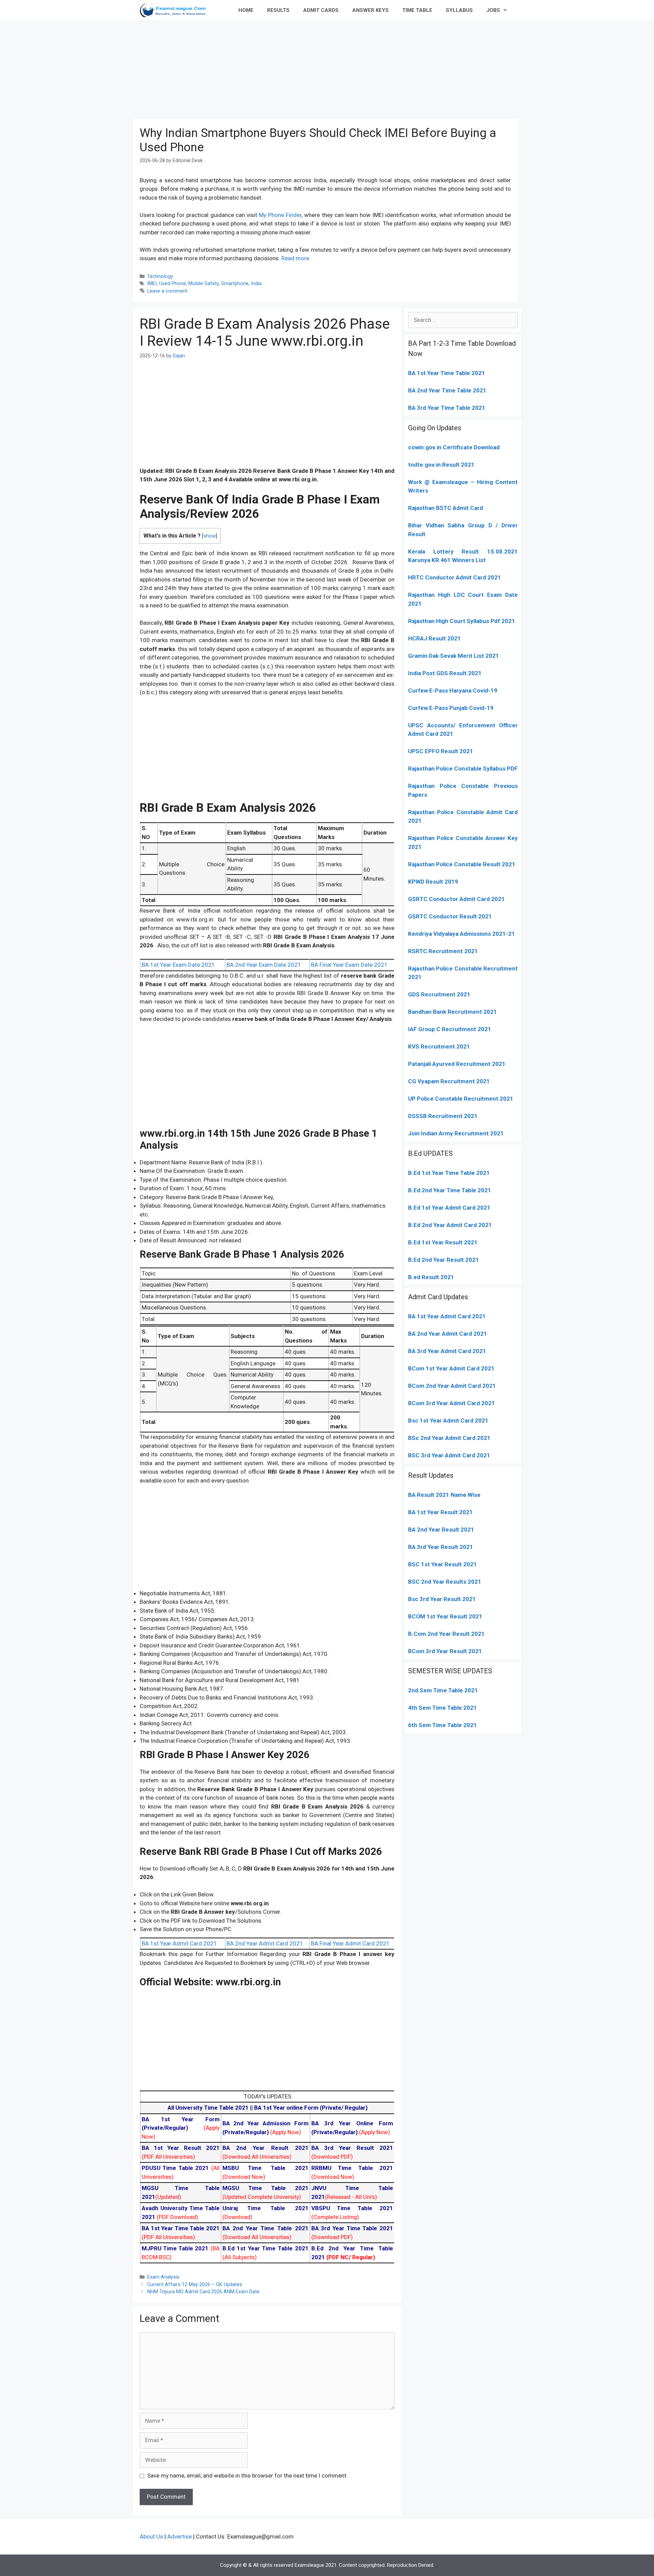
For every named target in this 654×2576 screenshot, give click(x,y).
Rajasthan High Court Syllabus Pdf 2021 (462, 621)
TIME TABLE (417, 10)
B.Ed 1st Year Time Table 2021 (449, 1173)
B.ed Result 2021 (431, 1277)
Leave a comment (167, 291)
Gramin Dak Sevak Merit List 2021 (454, 656)
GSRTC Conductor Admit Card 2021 (456, 899)
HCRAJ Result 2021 (434, 638)
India (256, 284)
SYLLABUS (459, 10)
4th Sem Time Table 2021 (442, 1708)
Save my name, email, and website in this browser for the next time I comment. (247, 2476)
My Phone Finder (280, 215)
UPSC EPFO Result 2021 (441, 751)
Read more (295, 258)
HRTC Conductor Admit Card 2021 (455, 577)
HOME (246, 10)
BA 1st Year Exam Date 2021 (178, 965)
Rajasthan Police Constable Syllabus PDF (463, 769)
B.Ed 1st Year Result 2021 (443, 1242)
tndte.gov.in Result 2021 (441, 465)
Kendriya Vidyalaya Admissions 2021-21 (462, 934)
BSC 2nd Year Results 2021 (445, 1582)
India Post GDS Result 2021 (445, 673)
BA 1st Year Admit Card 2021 (179, 1943)
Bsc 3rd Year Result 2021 (442, 1599)
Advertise (180, 2536)
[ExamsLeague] (176, 10)
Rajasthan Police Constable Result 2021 (462, 864)
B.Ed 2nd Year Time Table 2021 (450, 1190)
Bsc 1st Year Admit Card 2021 (448, 1421)
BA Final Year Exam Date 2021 (349, 965)
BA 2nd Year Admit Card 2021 (265, 1943)
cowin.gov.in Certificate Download (454, 447)
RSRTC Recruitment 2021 (443, 951)
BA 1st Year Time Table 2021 (447, 373)
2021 (487, 1368)
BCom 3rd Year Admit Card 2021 (451, 1403)
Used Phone (173, 284)
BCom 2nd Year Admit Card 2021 (452, 1386)
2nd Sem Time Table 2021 (443, 1690)
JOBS (493, 10)
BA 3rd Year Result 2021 (441, 1547)
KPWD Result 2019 (433, 882)
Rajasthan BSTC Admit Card (446, 508)
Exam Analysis (163, 2277)
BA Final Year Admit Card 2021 (350, 1943)
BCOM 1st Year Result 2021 (445, 1616)
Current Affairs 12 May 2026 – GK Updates (195, 2285)
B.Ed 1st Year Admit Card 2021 (449, 1208)
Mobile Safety (204, 284)
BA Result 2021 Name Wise (444, 1495)
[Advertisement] (327, 68)
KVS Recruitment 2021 (439, 1046)
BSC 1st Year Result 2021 (442, 1564)
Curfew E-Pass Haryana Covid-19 (453, 690)
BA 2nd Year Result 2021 (441, 1530)
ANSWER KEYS (370, 10)
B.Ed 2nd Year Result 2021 (443, 1260)
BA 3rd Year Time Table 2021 (447, 408)
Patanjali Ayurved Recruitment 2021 (457, 1064)
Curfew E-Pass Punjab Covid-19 (451, 708)
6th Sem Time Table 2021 (442, 1725)
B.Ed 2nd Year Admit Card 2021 (450, 1225)
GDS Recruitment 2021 (439, 994)
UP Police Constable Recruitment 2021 (461, 1099)
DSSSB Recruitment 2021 (443, 1116)
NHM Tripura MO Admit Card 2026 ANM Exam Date (203, 2292)
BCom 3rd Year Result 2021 (445, 1651)
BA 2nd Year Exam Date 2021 (264, 965)
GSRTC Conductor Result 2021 (450, 916)
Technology (160, 276)
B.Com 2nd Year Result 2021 (446, 1634)
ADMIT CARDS (321, 10)
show (209, 536)
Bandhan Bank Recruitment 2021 (453, 1012)
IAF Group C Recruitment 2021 (450, 1029)
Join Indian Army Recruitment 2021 (456, 1133)
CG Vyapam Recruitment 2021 (449, 1081)
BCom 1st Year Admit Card (444, 1368)
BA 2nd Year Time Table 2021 (447, 390)
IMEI (152, 284)
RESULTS (278, 10)
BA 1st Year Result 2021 (440, 1512)
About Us (151, 2536)
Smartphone (235, 284)
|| (211, 2108)
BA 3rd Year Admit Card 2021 (447, 1351)
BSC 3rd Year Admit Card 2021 (449, 1455)
